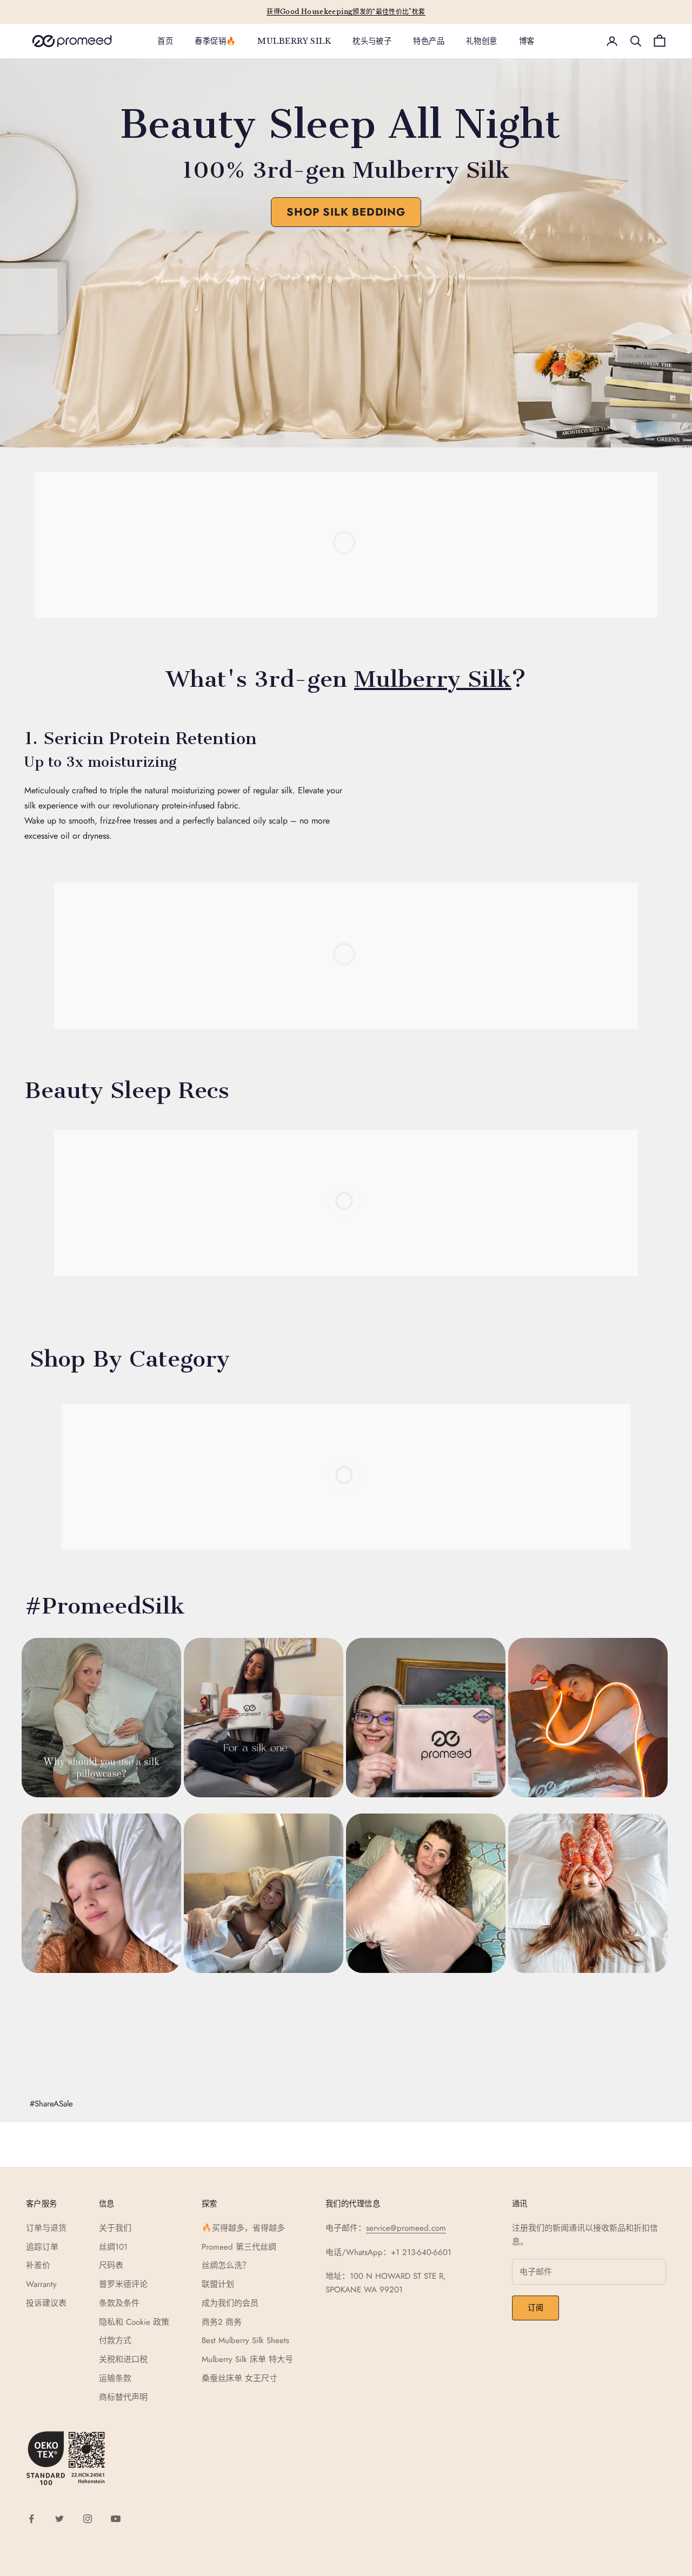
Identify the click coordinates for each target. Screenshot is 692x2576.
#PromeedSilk (105, 1606)
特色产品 (429, 41)
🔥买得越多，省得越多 (243, 2228)
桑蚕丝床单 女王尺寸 (239, 2378)
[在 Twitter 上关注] (59, 2519)
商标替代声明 (123, 2397)
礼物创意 (482, 41)
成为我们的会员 (230, 2303)
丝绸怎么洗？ (226, 2265)
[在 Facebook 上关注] (31, 2519)
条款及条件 (119, 2303)
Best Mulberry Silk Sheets (245, 2340)
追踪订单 (42, 2247)
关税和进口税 (123, 2359)
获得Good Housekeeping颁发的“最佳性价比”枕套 (346, 12)
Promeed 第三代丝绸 (239, 2247)
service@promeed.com (406, 2228)
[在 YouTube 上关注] (116, 2519)
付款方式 (115, 2340)
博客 (527, 41)
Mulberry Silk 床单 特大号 (247, 2359)
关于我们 (115, 2228)
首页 (165, 41)
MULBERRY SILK (294, 41)
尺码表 (111, 2265)
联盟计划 (218, 2284)
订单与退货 (46, 2228)
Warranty (41, 2284)
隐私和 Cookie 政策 (134, 2322)
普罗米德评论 (123, 2284)
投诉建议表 (46, 2303)
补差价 (38, 2265)
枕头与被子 (372, 41)
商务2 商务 (222, 2322)
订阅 (535, 2307)
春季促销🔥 (215, 41)
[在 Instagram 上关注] (88, 2519)
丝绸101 (113, 2247)
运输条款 (115, 2378)
